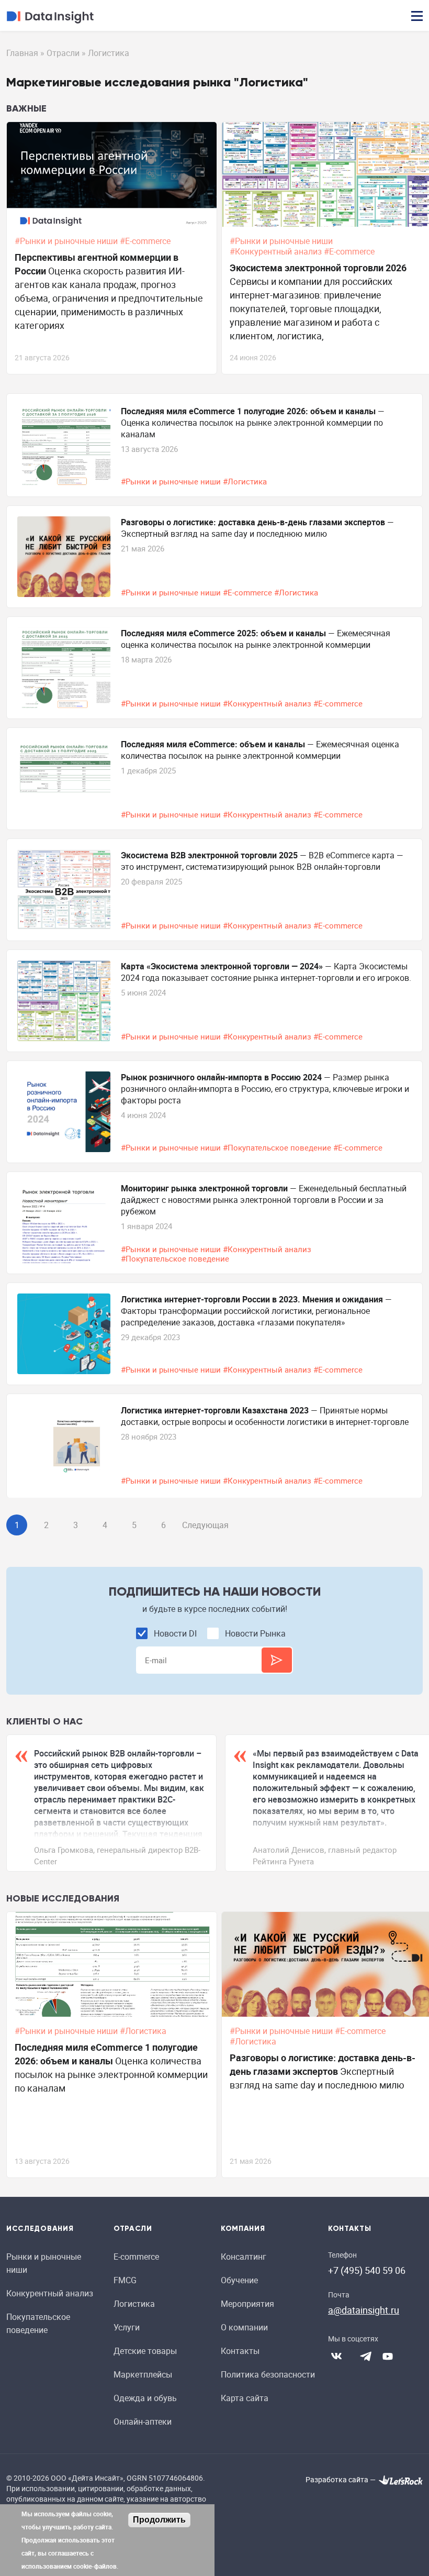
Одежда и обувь (145, 2398)
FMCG (125, 2280)
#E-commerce (146, 241)
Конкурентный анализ (50, 2293)
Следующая (205, 1525)
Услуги (127, 2327)
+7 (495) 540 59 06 (367, 2270)
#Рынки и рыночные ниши (67, 241)
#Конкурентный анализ (277, 251)
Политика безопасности (268, 2374)
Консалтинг (244, 2257)
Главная (22, 53)
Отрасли (63, 53)
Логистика (134, 2304)
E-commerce (136, 2257)
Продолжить (159, 2520)
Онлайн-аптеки (143, 2422)
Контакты (240, 2351)
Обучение (239, 2280)
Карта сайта (245, 2398)
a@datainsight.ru (364, 2310)
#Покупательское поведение (278, 1147)
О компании (244, 2327)
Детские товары (145, 2351)
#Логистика (246, 481)
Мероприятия (247, 2304)
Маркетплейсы (143, 2374)
